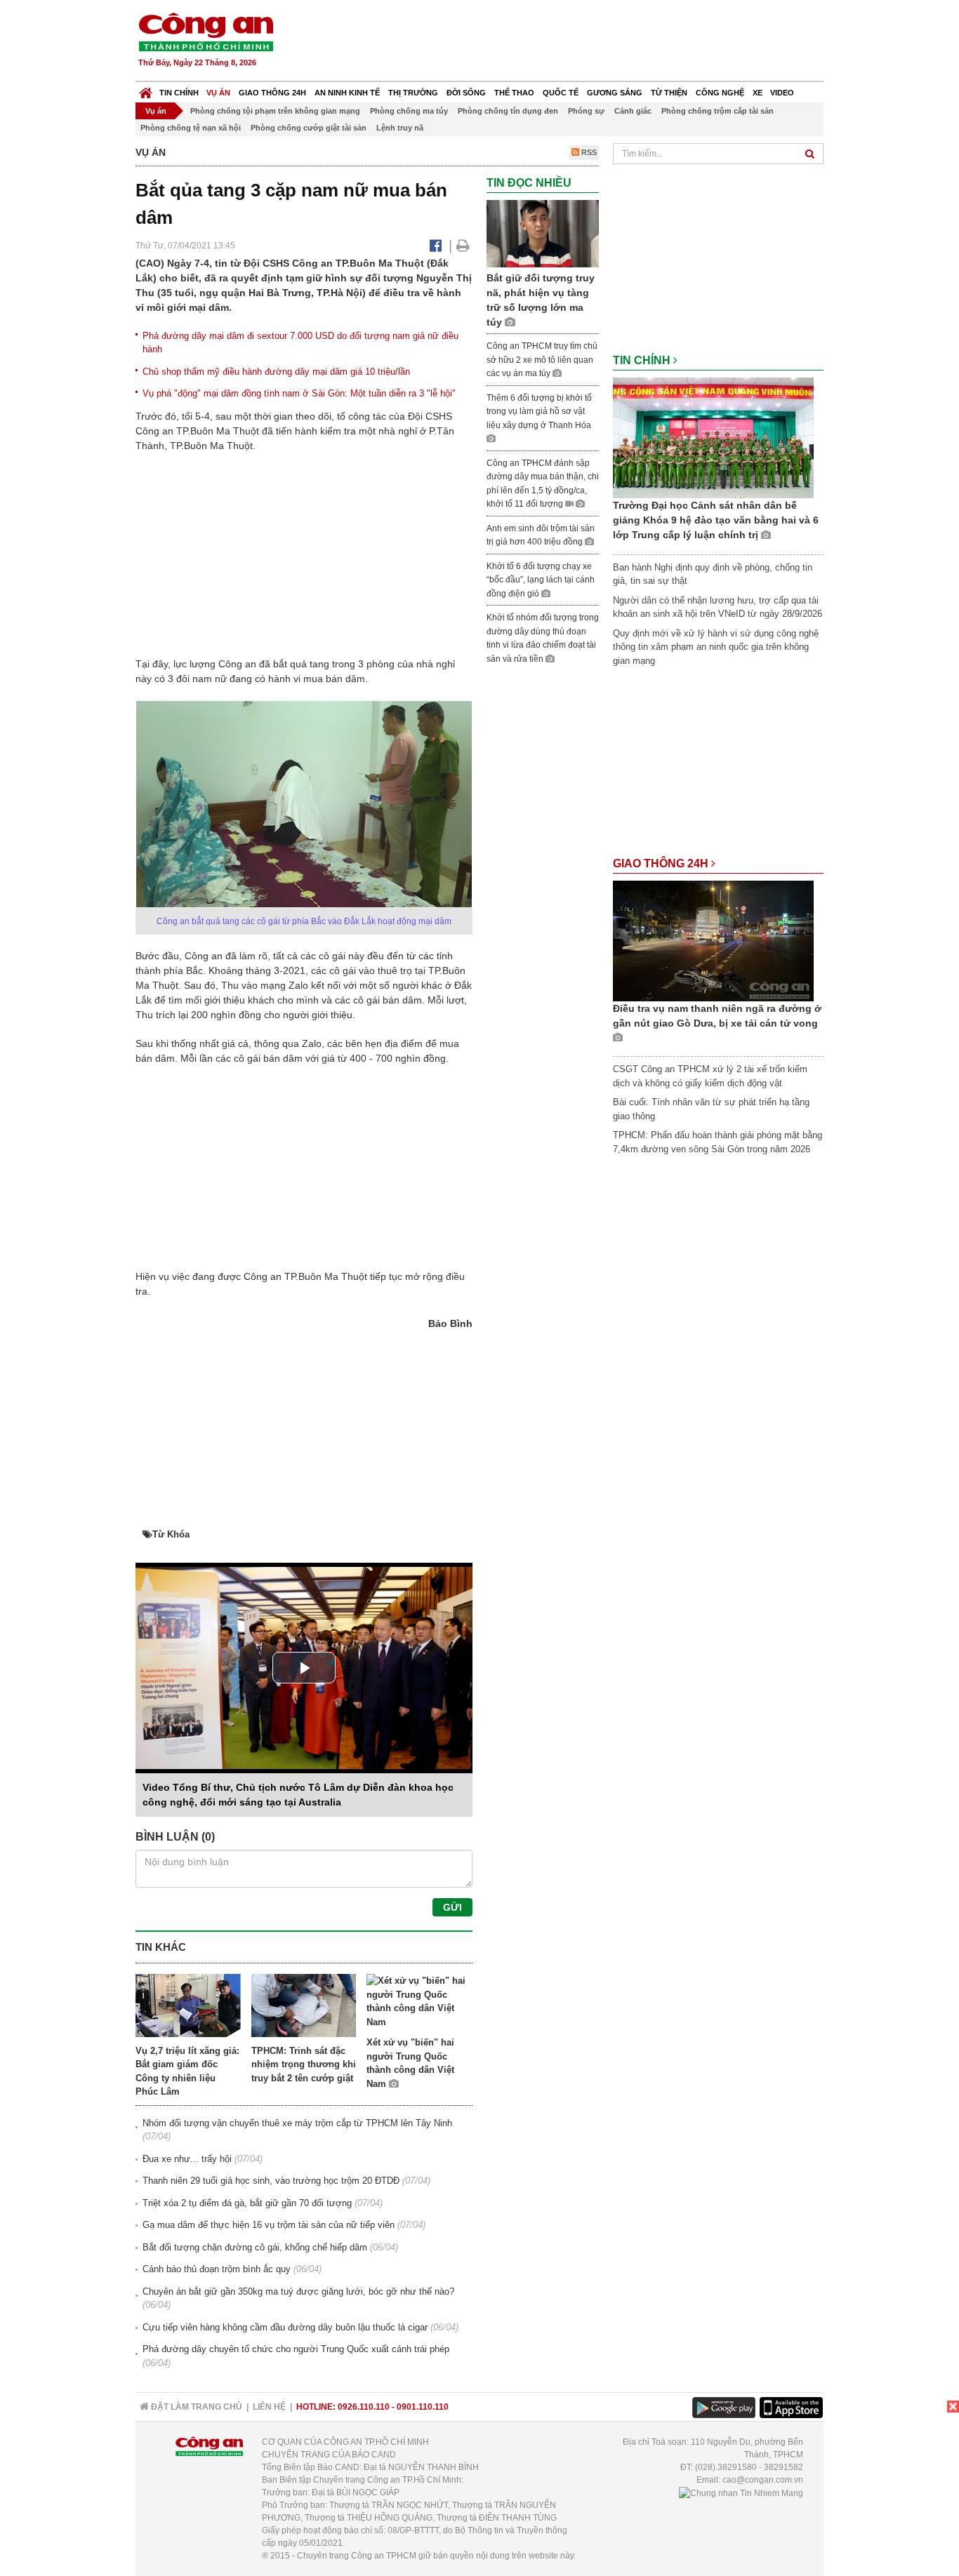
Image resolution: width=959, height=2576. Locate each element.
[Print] (463, 246)
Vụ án (218, 93)
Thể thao (514, 93)
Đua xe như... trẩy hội (187, 2159)
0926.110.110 (364, 2407)
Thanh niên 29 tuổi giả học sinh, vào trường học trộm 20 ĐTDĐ (271, 2181)
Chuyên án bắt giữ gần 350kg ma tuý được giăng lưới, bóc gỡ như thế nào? (298, 2291)
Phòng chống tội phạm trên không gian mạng (275, 111)
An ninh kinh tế (347, 93)
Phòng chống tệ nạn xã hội (191, 128)
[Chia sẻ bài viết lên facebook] (436, 246)
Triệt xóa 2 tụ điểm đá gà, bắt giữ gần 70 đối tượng (247, 2203)
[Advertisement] (569, 42)
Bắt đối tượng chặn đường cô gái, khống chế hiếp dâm (255, 2247)
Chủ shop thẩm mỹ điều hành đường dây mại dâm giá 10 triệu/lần (276, 372)
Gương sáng (615, 93)
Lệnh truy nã (400, 128)
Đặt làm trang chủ (196, 2407)
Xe (758, 93)
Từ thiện (669, 93)
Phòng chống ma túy (409, 111)
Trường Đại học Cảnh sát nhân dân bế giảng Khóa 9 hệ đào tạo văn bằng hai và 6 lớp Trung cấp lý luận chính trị (716, 520)
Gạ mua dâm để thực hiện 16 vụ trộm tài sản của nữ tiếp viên (269, 2225)
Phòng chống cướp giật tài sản (309, 128)
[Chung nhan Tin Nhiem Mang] (741, 2492)
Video (782, 93)
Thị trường (413, 93)
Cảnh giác (633, 111)
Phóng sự (586, 111)
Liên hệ (269, 2407)
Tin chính (179, 93)
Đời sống (466, 93)
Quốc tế (561, 93)
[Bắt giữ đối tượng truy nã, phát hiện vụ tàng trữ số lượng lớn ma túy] (543, 233)
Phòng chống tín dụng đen (508, 111)
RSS (588, 152)
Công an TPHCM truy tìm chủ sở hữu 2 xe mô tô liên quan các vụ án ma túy (542, 360)
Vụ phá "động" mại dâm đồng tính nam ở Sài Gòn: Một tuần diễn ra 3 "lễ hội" (299, 393)
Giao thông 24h (272, 93)
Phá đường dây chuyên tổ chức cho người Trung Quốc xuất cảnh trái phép (296, 2349)
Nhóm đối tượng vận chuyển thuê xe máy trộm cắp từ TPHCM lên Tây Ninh (297, 2123)
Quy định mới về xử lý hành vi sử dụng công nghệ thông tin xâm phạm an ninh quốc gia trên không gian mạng (716, 647)
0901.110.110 (423, 2407)
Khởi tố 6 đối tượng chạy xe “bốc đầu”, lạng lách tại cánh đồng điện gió (541, 580)
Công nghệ (720, 93)
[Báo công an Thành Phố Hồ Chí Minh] (206, 31)
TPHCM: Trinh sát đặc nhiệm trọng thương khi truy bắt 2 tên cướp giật (304, 2064)
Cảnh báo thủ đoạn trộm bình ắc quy (217, 2269)
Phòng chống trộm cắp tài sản (717, 111)
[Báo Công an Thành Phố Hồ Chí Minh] (146, 89)
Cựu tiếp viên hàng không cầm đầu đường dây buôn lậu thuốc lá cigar (285, 2327)
